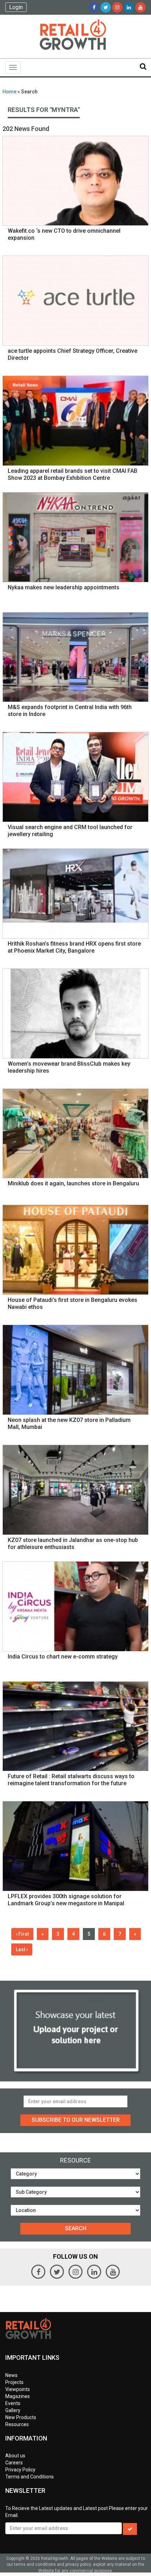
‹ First (22, 1934)
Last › (22, 1949)
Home (9, 92)
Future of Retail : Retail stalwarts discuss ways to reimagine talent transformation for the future (71, 1780)
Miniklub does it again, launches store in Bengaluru (73, 1183)
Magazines (18, 2396)
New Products (21, 2417)
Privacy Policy (20, 2470)
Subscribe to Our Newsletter (76, 2120)
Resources (17, 2424)
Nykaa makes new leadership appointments (64, 587)
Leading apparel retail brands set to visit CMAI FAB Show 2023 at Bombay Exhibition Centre (73, 474)
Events (13, 2403)
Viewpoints (18, 2389)
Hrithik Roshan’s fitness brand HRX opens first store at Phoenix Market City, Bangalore (74, 947)
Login (16, 7)
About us (15, 2456)
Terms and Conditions (29, 2477)
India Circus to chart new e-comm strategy (63, 1657)
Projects (14, 2382)
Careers (14, 2463)
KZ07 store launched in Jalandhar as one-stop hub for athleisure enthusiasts (73, 1544)
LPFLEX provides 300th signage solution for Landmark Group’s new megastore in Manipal (66, 1900)
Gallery (13, 2410)
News (11, 2375)
